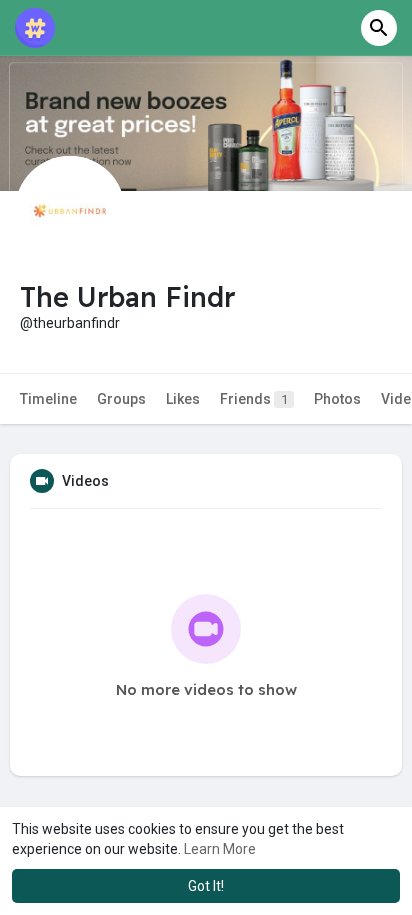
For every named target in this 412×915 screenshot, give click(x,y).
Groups (121, 399)
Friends (254, 399)
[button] (379, 28)
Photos (337, 399)
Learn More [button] (220, 849)
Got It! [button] (206, 886)
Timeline (48, 399)
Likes (183, 399)
